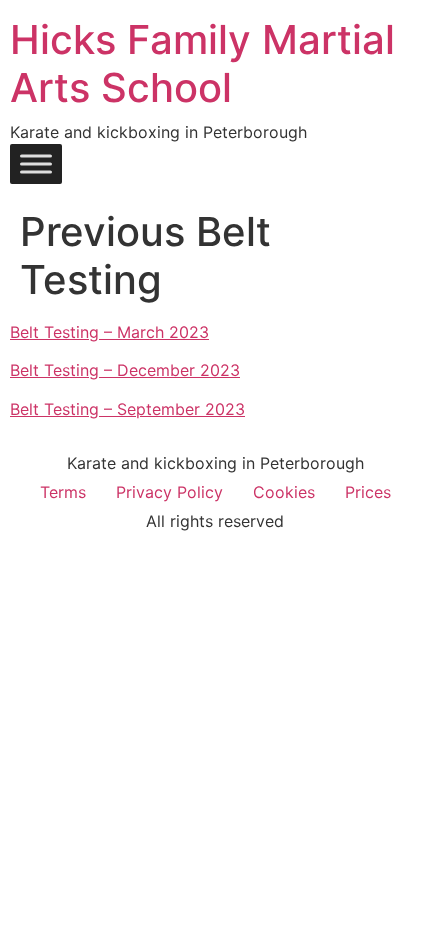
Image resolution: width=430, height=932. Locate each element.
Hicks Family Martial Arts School (202, 63)
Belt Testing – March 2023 (109, 332)
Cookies (284, 492)
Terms (63, 492)
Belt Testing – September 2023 (127, 409)
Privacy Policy (169, 492)
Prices (368, 492)
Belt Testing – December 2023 (125, 370)
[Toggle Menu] (36, 163)
